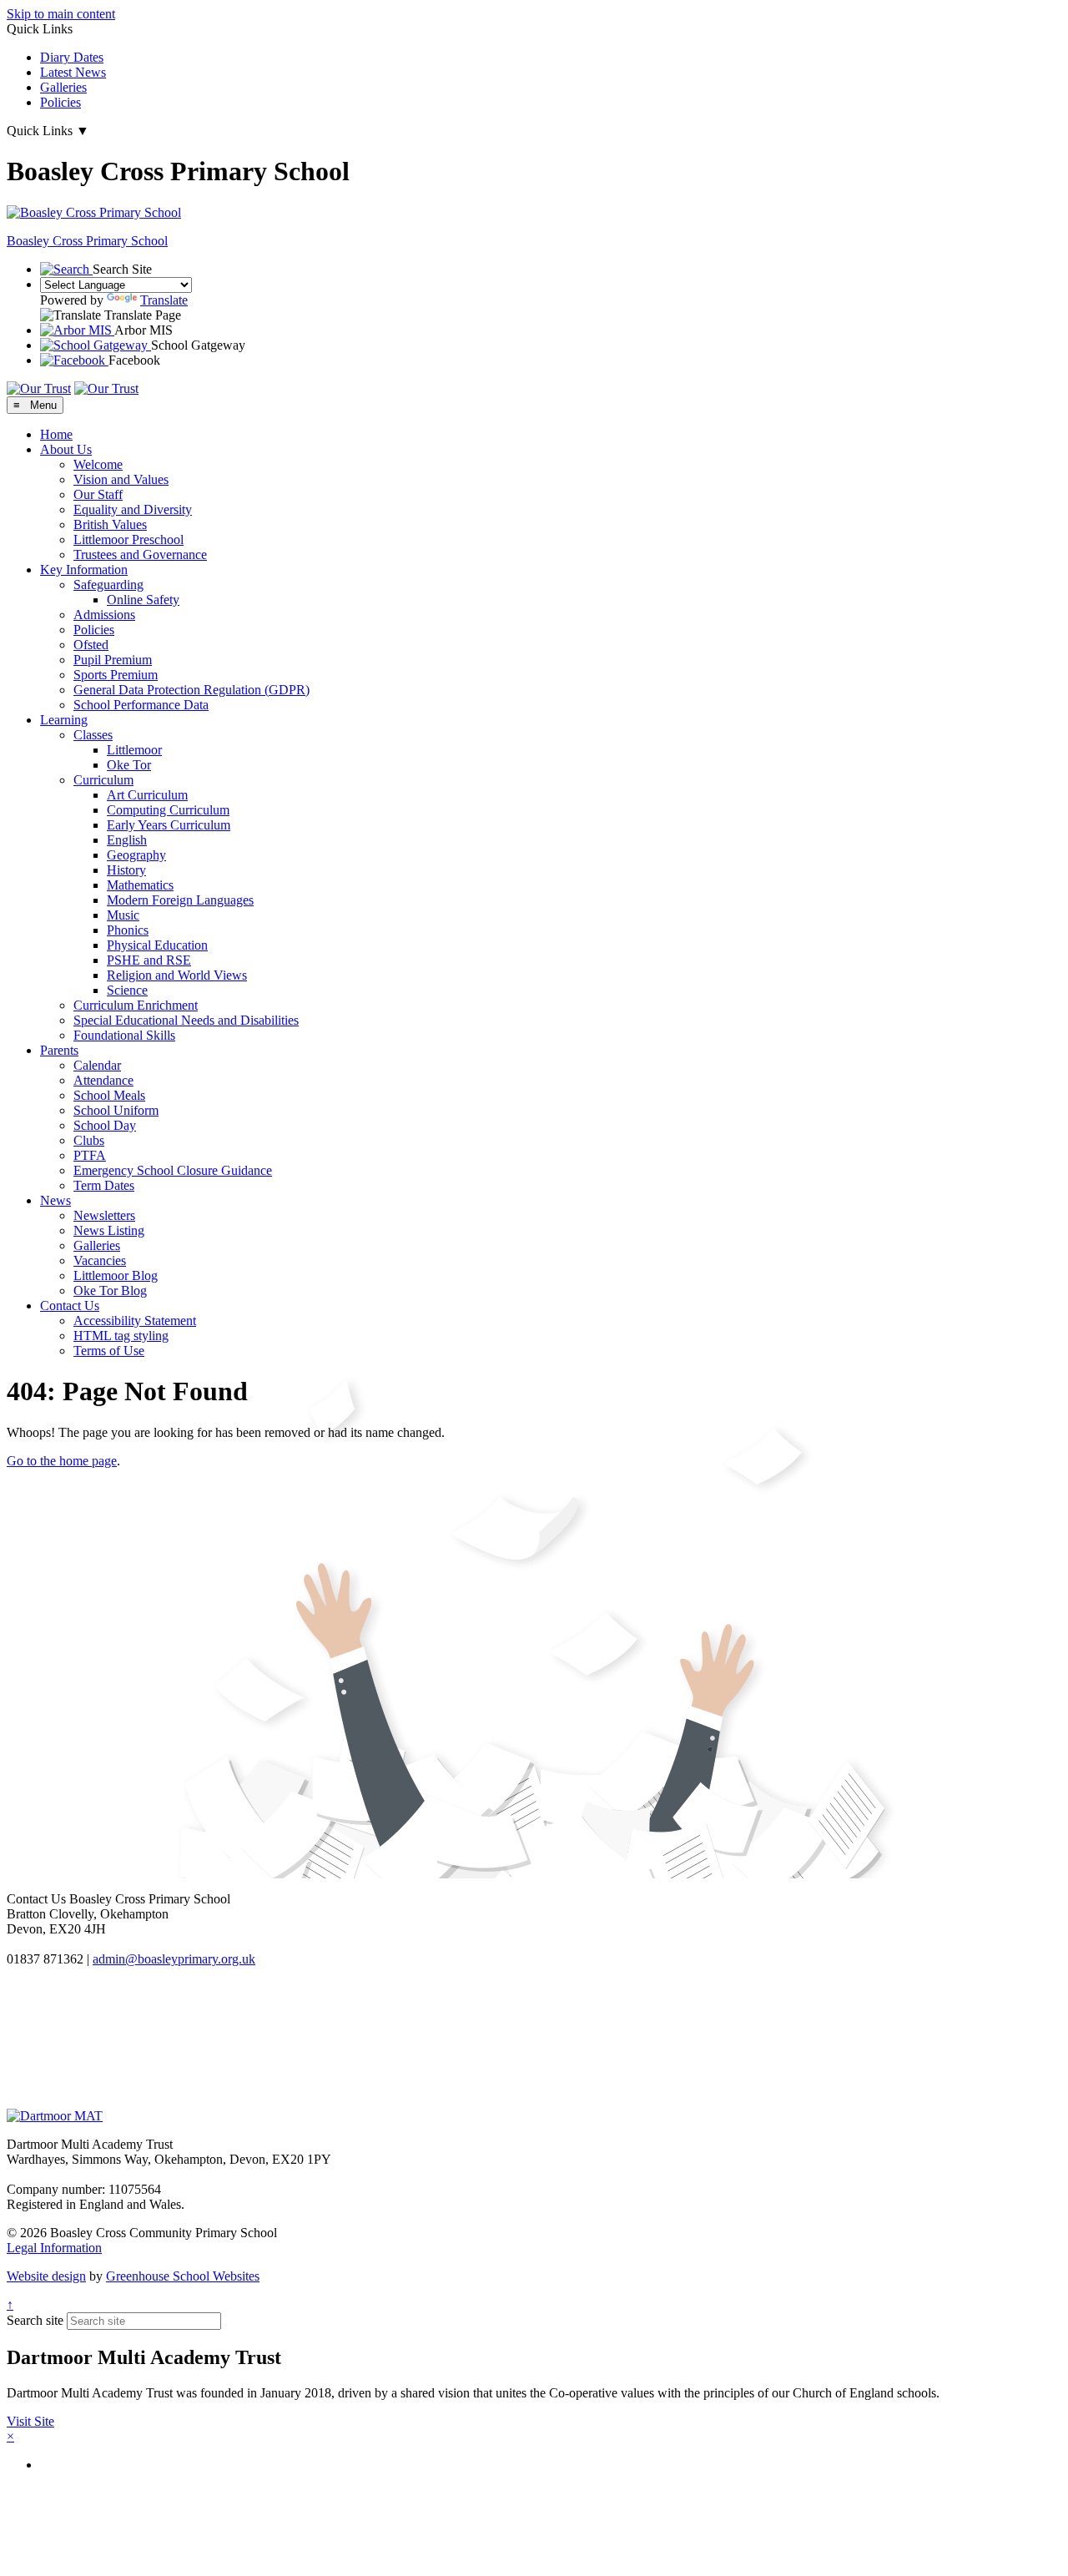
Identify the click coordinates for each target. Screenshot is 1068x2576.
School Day (105, 1125)
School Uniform (116, 1110)
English (127, 840)
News (55, 1200)
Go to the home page (62, 1461)
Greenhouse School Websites (183, 2276)
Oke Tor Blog (110, 1291)
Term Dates (104, 1185)
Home (56, 434)
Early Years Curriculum (169, 825)
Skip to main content (61, 14)
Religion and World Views (177, 975)
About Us (66, 449)
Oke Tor (129, 765)
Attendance (103, 1080)
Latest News (73, 72)
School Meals (109, 1095)
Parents (59, 1050)
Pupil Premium (113, 660)
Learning (64, 720)
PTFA (90, 1155)
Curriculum (103, 780)
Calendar (97, 1065)
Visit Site (30, 2421)
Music (123, 915)
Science (127, 990)
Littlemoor (134, 750)
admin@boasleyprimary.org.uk (174, 1959)
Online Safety (143, 600)
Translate (164, 300)
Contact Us (70, 1306)
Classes (93, 735)
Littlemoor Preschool (128, 539)
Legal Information (54, 2248)
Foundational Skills (124, 1035)
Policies (60, 102)
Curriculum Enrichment (136, 1005)
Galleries (63, 87)
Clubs (89, 1140)
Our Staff (98, 494)
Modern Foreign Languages (180, 900)
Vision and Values (121, 479)
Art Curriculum (147, 795)
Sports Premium (116, 675)
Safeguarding (108, 585)
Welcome (98, 464)
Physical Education (157, 945)
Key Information (84, 570)
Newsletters (104, 1215)
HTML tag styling (121, 1336)
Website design (46, 2276)
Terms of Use (109, 1351)
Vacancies (100, 1260)
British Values (110, 524)
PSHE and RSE (149, 960)
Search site (35, 2320)
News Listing (109, 1230)
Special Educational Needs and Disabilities (186, 1020)
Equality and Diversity (133, 509)
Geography (136, 855)
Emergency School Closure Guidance (173, 1170)
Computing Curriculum (168, 810)
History (126, 870)
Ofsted (91, 645)
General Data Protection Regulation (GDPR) (191, 690)
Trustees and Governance (140, 555)
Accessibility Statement (135, 1321)
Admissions (104, 615)
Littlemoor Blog (116, 1275)
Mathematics (140, 885)
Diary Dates (72, 57)
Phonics (128, 930)
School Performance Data (141, 705)
